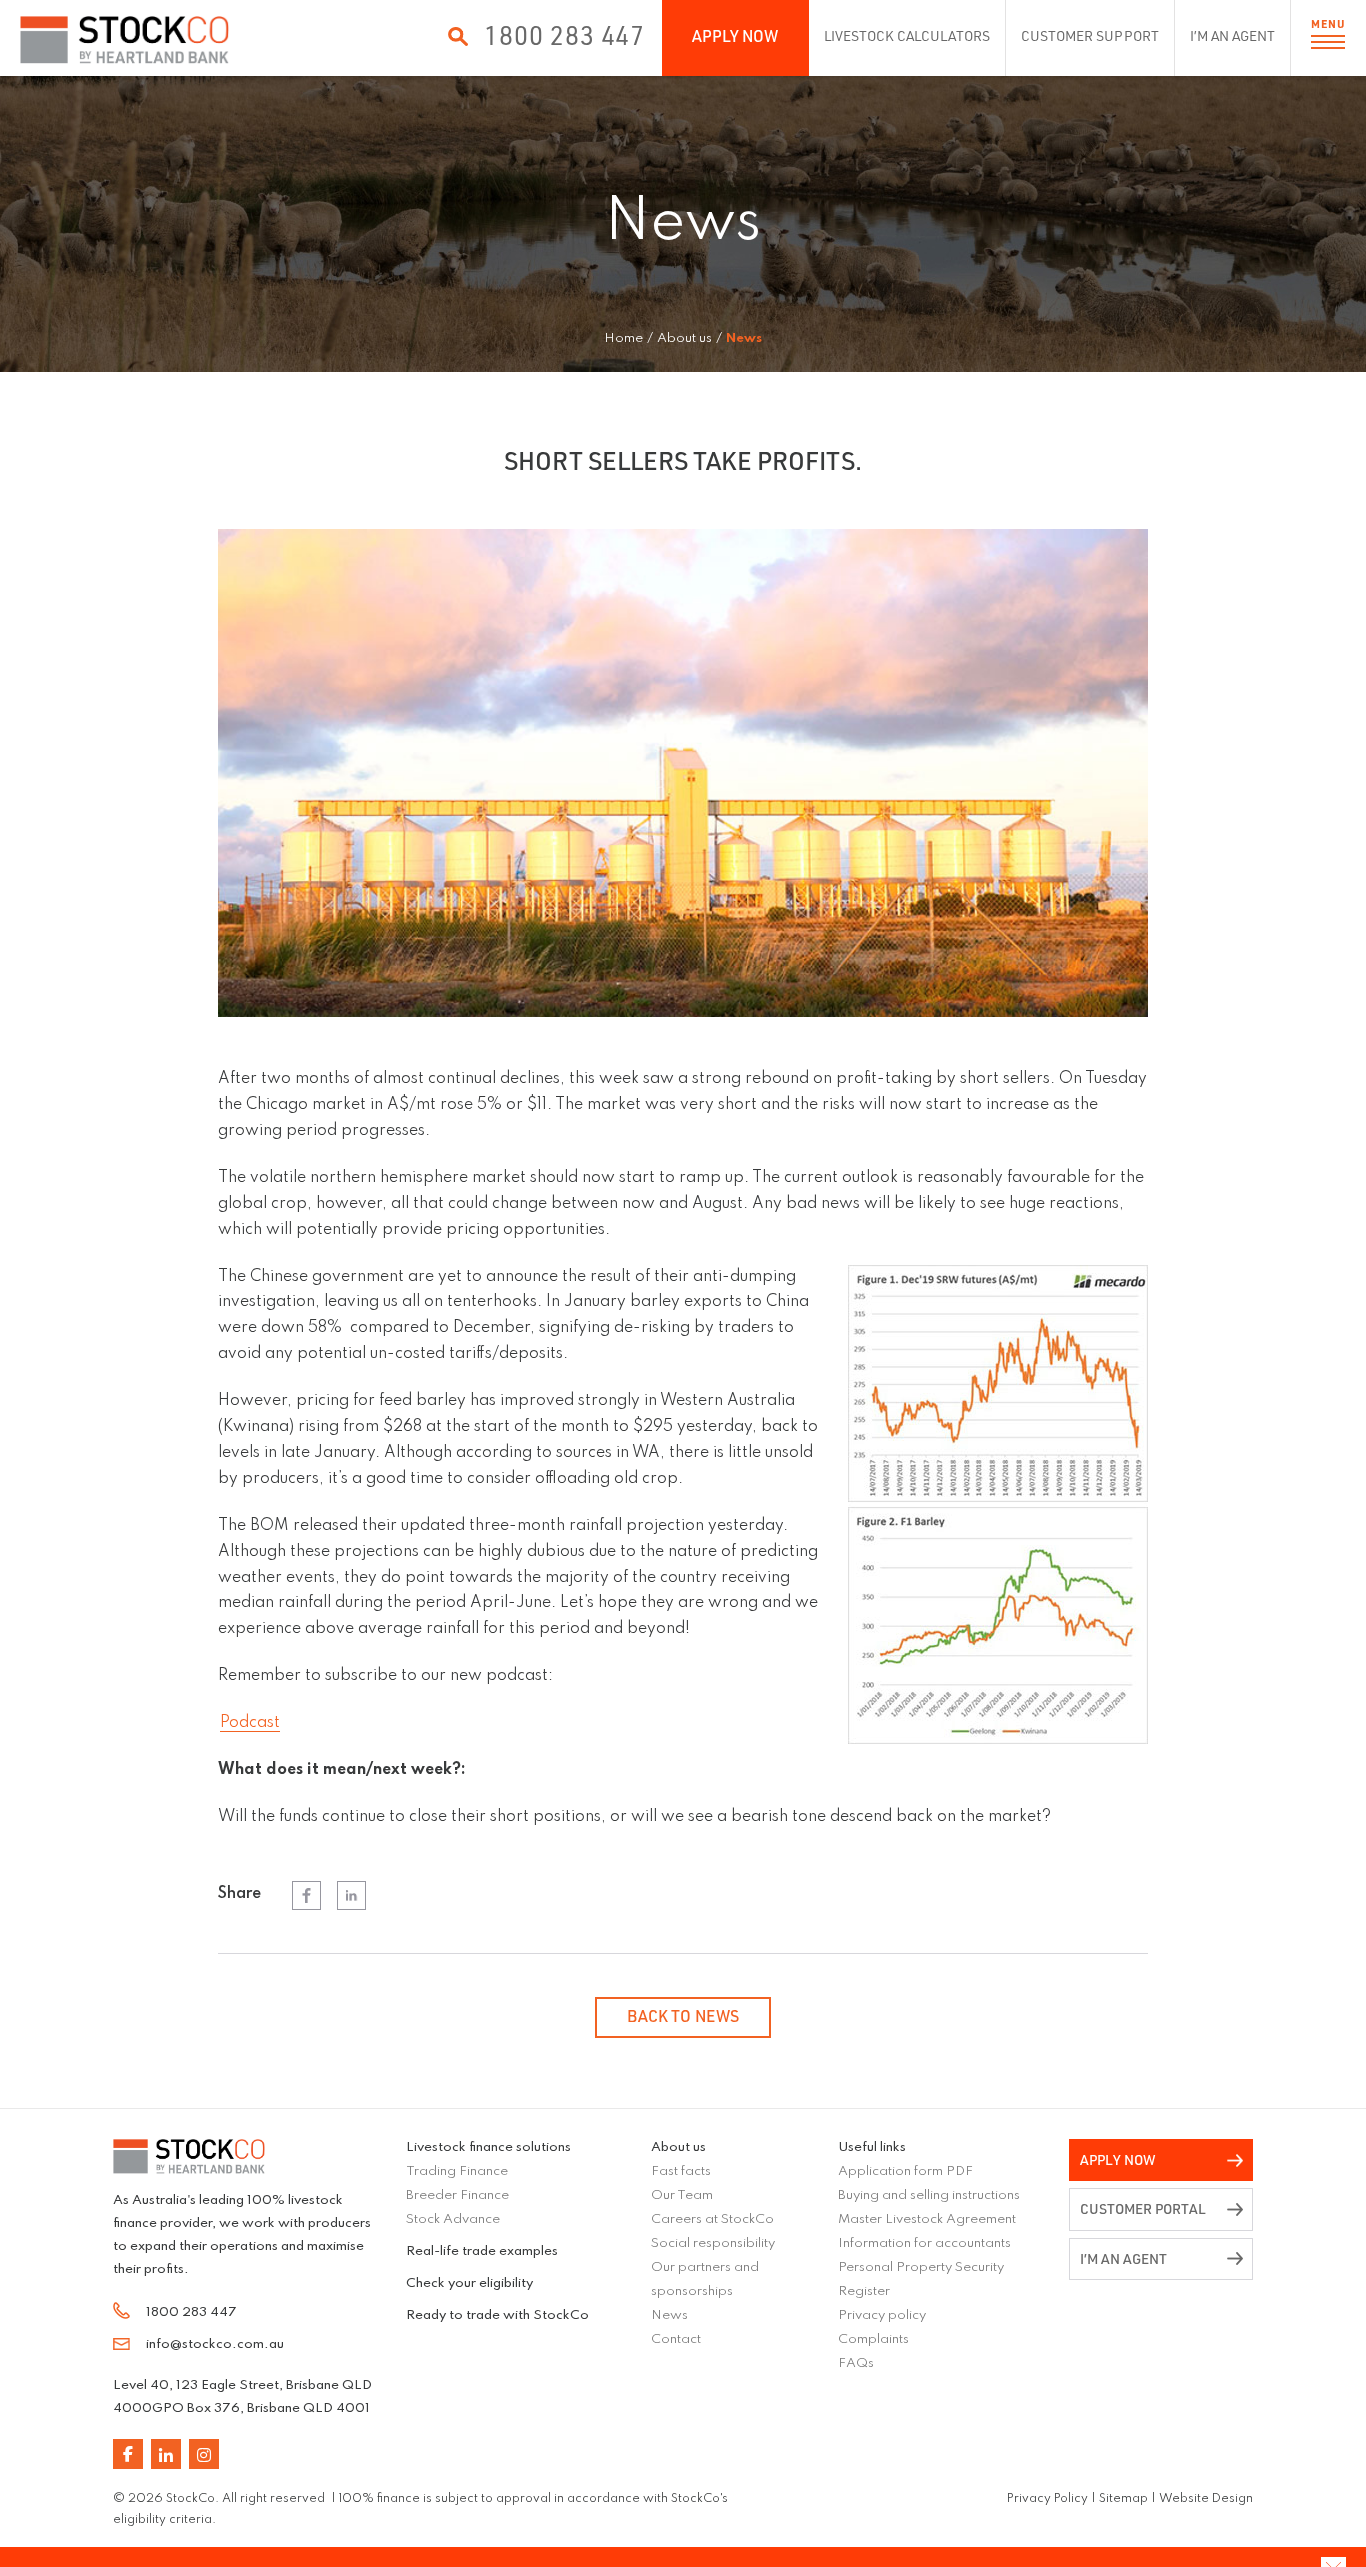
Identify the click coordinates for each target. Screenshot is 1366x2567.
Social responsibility (713, 2243)
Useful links (872, 2147)
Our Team (682, 2195)
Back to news (682, 2016)
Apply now (1118, 2159)
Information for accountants (924, 2243)
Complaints (873, 2339)
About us (678, 2147)
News (669, 2315)
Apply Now (735, 36)
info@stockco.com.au (215, 2344)
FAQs (856, 2363)
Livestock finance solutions (488, 2147)
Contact (676, 2339)
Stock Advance (453, 2219)
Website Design (1206, 2499)
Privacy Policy (1047, 2499)
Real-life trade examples (482, 2251)
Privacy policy (882, 2315)
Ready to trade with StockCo (497, 2315)
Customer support (1089, 35)
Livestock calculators (907, 35)
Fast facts (681, 2171)
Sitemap (1123, 2499)
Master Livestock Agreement (927, 2219)
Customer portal (1143, 2208)
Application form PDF (905, 2171)
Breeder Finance (457, 2195)
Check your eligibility (469, 2283)
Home (623, 338)
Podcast (250, 1723)
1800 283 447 (564, 35)
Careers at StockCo (712, 2219)
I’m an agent (1232, 35)
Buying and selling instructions (929, 2195)
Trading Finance (457, 2171)
